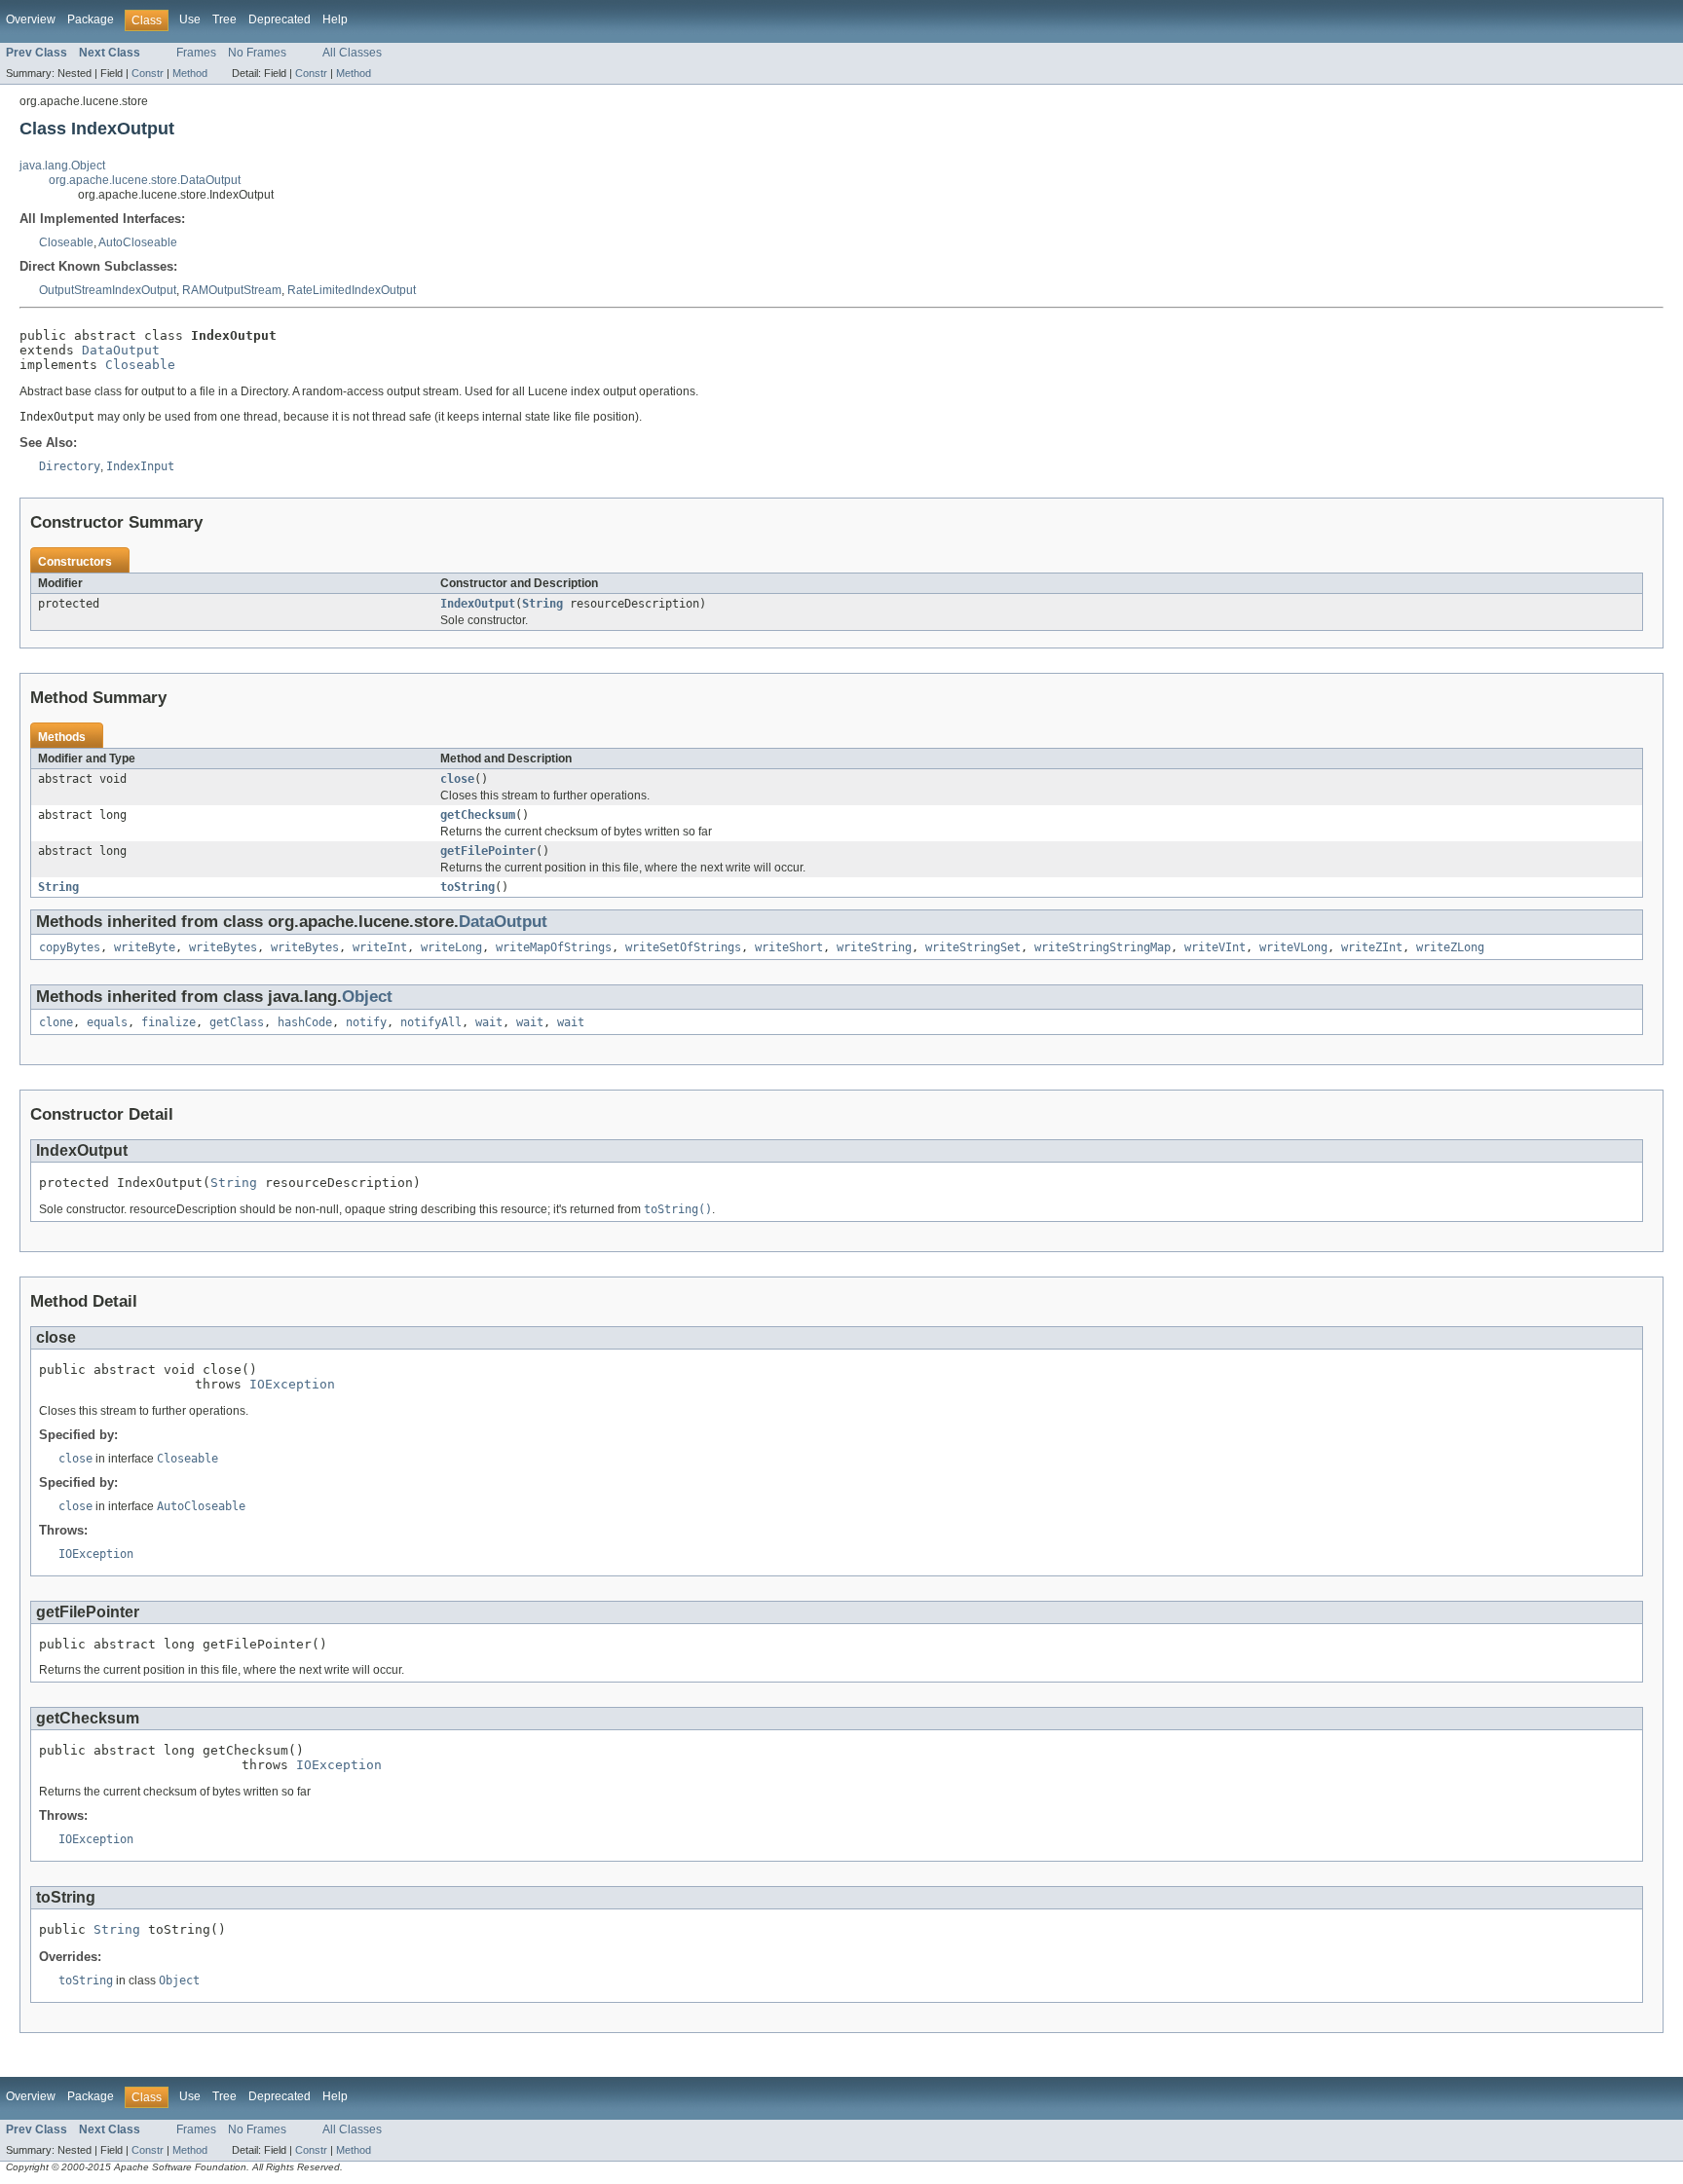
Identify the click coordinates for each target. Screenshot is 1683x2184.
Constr (148, 73)
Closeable (66, 242)
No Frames (257, 53)
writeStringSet (973, 947)
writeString (874, 947)
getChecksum (478, 815)
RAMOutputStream (232, 290)
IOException (292, 1384)
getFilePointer (488, 851)
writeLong (451, 947)
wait (489, 1022)
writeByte (145, 947)
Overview (31, 19)
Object (367, 997)
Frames (196, 53)
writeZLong (1450, 947)
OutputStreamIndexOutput (108, 290)
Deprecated (280, 19)
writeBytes (223, 947)
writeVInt (1215, 947)
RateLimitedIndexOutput (352, 290)
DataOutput (121, 350)
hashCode (305, 1022)
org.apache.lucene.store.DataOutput (145, 180)
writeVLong (1293, 947)
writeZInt (1372, 947)
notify (366, 1022)
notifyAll (431, 1022)
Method (190, 73)
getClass (237, 1022)
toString (467, 887)
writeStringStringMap (1103, 947)
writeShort (789, 947)
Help (335, 19)
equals (107, 1022)
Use (190, 19)
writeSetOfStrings (683, 947)
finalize (168, 1022)
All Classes (352, 53)
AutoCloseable (138, 242)
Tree (224, 19)
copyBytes (70, 947)
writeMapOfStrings (554, 947)
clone (56, 1022)
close (457, 779)
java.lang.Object (62, 166)
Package (91, 19)
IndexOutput (478, 604)
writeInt (380, 947)
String (542, 604)
